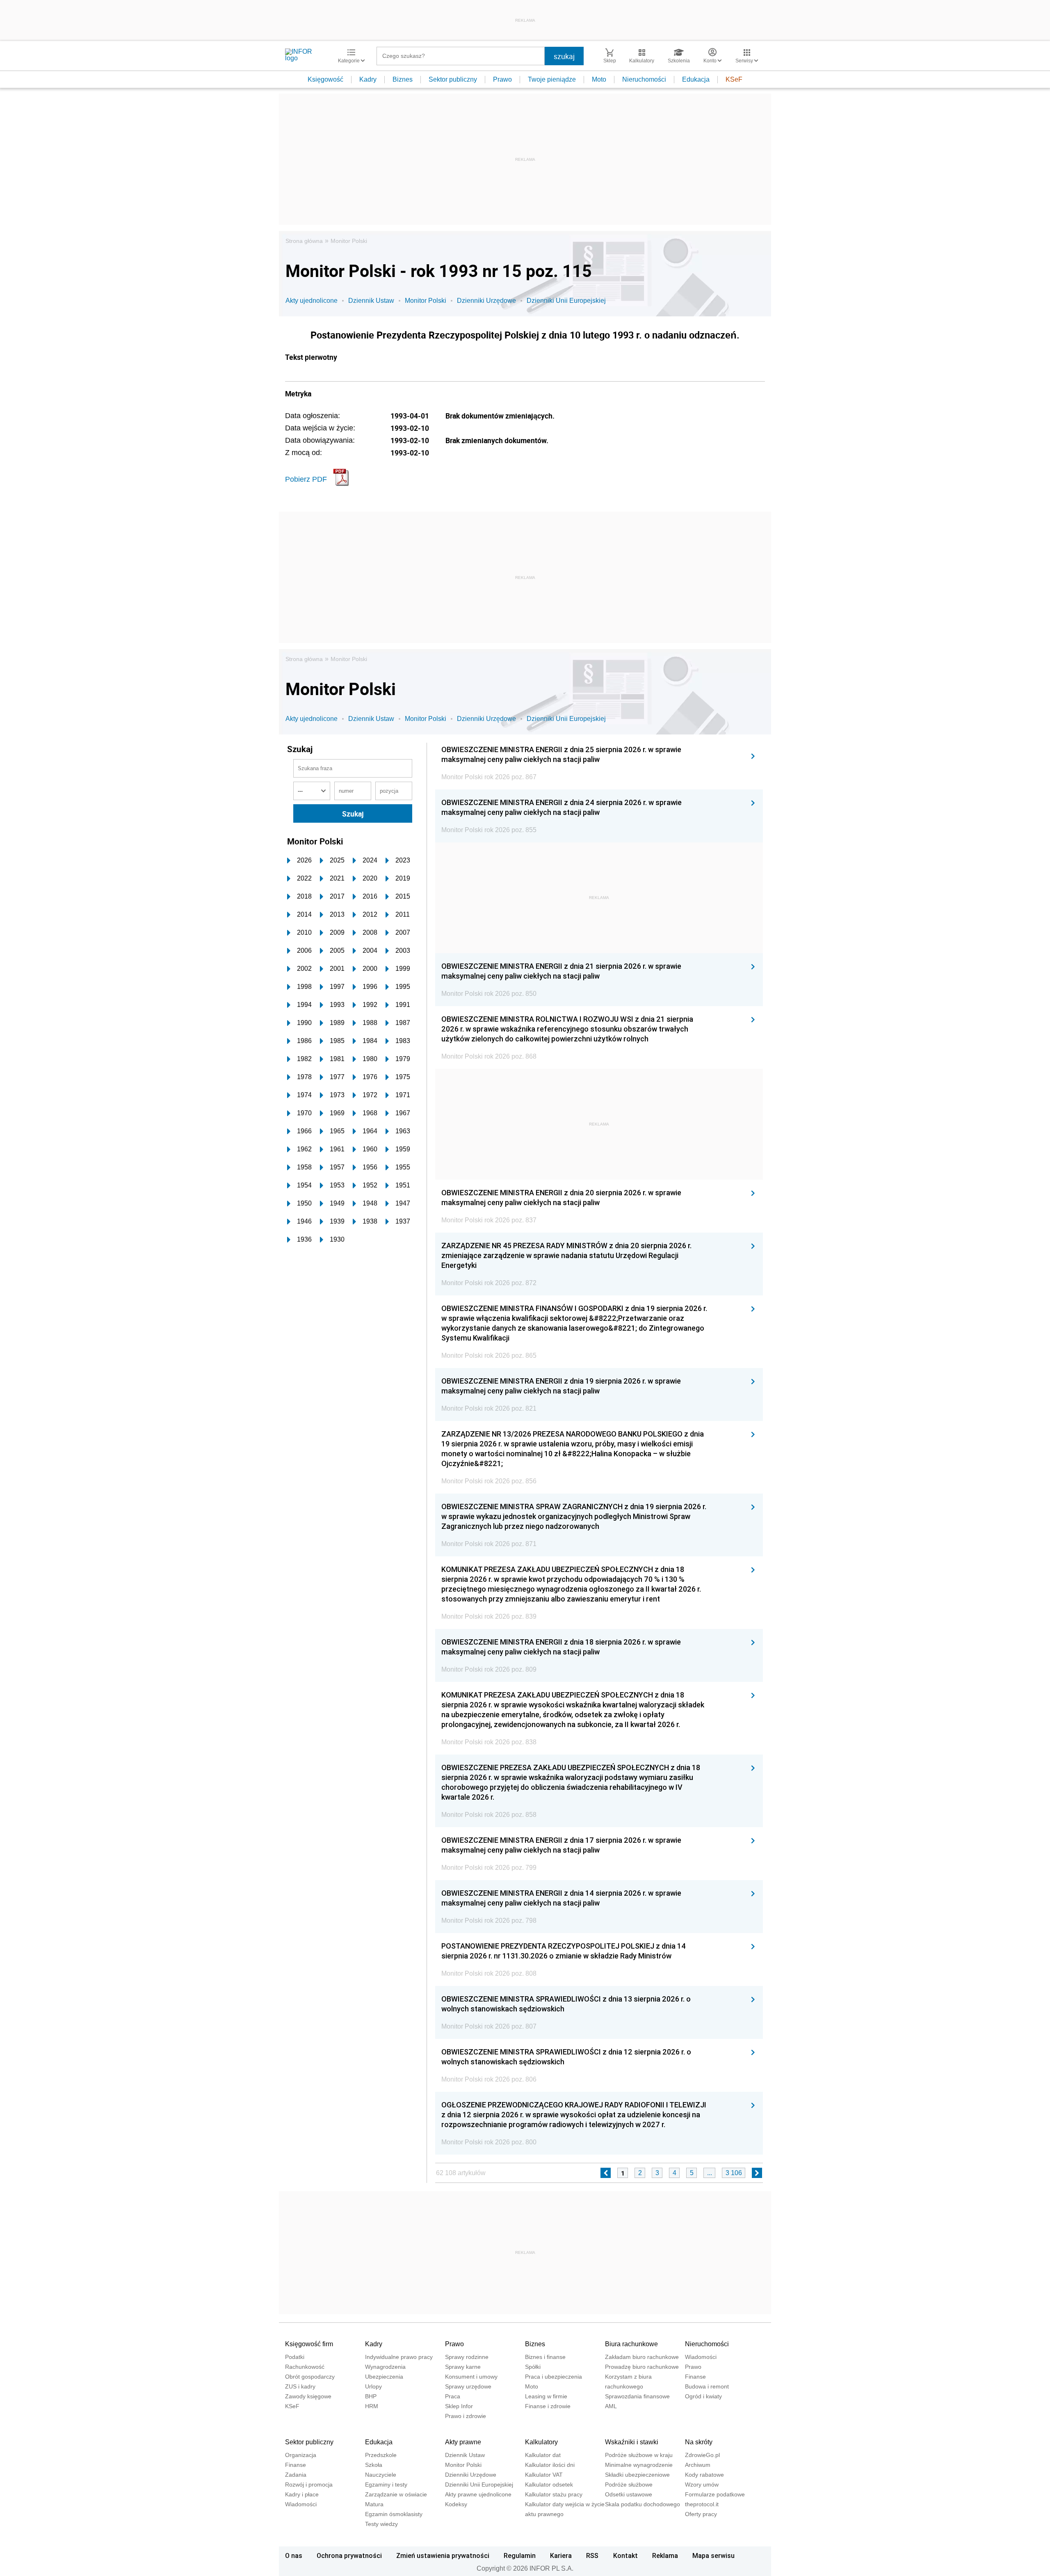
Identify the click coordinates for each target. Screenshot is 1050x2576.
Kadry (368, 79)
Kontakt (625, 2555)
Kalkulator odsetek (549, 2484)
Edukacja (696, 79)
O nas (294, 2555)
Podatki (295, 2357)
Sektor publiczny (453, 79)
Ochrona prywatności (349, 2555)
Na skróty (699, 2442)
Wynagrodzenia (385, 2367)
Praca (453, 2396)
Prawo (502, 79)
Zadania (296, 2475)
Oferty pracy (701, 2514)
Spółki (533, 2367)
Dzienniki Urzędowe (486, 301)
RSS (592, 2555)
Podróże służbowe (629, 2484)
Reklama (665, 2555)
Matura (374, 2504)
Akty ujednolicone (312, 301)
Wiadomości (701, 2357)
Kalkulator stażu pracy (554, 2494)
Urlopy (373, 2386)
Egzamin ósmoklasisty (394, 2514)
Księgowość (325, 79)
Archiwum (698, 2465)
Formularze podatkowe (715, 2494)
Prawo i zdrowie (466, 2416)
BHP (371, 2396)
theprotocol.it (702, 2504)
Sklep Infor (459, 2406)
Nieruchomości (644, 79)
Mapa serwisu (713, 2555)
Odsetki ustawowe (629, 2494)
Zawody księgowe (308, 2396)
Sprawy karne (463, 2367)
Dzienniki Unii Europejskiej (566, 301)
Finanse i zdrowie (548, 2406)
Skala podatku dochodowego (643, 2504)
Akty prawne (463, 2442)
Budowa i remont (707, 2386)
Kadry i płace (302, 2494)
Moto (599, 79)
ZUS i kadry (300, 2386)
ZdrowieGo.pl (702, 2455)
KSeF (734, 79)
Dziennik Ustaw (371, 301)
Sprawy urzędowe (468, 2386)
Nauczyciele (381, 2475)
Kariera (561, 2555)
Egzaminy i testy (386, 2484)
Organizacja (301, 2455)
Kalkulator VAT (544, 2475)
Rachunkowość (305, 2367)
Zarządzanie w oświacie (396, 2494)
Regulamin (520, 2555)
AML (611, 2406)
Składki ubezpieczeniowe (637, 2475)
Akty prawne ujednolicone (478, 2494)
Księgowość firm (309, 2344)
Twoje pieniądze (552, 79)
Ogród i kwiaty (703, 2396)
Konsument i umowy (471, 2377)
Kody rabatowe (704, 2475)
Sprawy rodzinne (467, 2357)
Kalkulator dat (543, 2455)
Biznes (403, 79)
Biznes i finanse (545, 2357)
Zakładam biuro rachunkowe (642, 2357)
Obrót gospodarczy (310, 2377)
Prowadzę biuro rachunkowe (642, 2367)
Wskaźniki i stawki (632, 2442)
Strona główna (304, 241)
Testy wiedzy (381, 2524)
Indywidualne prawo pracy (399, 2357)
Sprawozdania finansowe (637, 2396)
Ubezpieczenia (384, 2377)
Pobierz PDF (306, 479)
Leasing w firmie (546, 2396)
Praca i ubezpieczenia (554, 2377)
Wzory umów (702, 2484)
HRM (372, 2406)
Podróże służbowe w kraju (639, 2455)
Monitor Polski (349, 241)
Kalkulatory (541, 2442)
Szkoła (374, 2465)
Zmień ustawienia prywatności (443, 2555)
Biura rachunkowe (631, 2344)
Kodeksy (456, 2504)
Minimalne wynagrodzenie (639, 2465)
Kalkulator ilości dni (550, 2465)
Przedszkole (381, 2455)
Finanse (695, 2377)
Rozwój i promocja (309, 2484)
